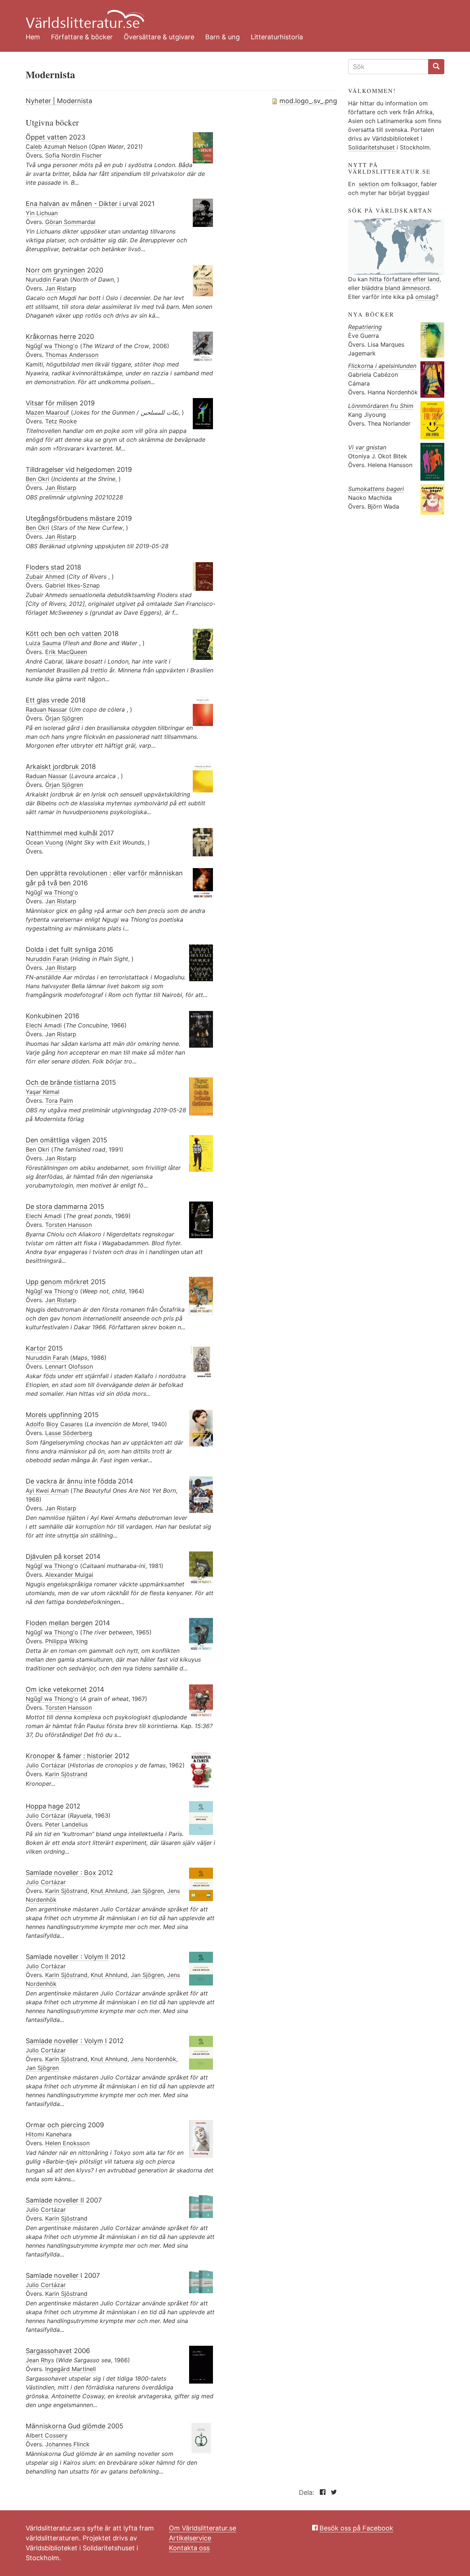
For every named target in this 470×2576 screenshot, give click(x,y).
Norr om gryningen (55, 270)
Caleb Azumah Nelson (56, 147)
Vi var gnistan (367, 447)
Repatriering (365, 327)
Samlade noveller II (55, 2200)
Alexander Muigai (69, 1575)
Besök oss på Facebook (356, 2528)
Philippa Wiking (66, 1641)
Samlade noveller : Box (61, 1873)
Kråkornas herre (51, 337)
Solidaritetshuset (372, 147)
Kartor (36, 1348)
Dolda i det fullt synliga (61, 949)
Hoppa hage (45, 1806)
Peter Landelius (66, 1824)
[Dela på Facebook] (321, 2492)
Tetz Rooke (61, 421)
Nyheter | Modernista (59, 101)
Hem (33, 37)
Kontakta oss (189, 2548)
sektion (368, 184)
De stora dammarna (57, 1206)
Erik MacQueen (66, 652)
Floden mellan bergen (59, 1623)
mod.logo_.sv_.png (308, 101)
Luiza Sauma (43, 643)
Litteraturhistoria (277, 37)
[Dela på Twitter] (332, 2492)
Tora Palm (59, 1101)
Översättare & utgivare (159, 37)
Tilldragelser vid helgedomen (71, 469)
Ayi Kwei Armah (47, 1491)
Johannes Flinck (67, 2444)
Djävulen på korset (55, 1556)
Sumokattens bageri (376, 489)
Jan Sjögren (147, 1891)
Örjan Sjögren (64, 718)
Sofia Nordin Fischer (73, 155)
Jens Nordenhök (153, 2059)
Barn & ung (223, 37)
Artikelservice (190, 2538)
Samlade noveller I (54, 2275)
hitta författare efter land (404, 279)
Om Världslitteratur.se (203, 2528)
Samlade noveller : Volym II (67, 1957)
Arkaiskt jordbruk (53, 767)
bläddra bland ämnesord (396, 288)
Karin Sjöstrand (66, 1774)
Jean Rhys (40, 2360)
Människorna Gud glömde (66, 2426)
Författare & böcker (82, 37)
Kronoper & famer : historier (69, 1756)
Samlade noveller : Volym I (66, 2041)
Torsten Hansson (68, 1225)
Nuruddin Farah (47, 279)
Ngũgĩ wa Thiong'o (52, 346)
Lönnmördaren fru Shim (381, 406)
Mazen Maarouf (48, 412)
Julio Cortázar (46, 1765)
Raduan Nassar (46, 709)
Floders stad (46, 567)
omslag (425, 297)
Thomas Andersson (72, 355)
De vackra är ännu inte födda (72, 1481)
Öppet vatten (46, 137)
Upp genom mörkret (57, 1282)
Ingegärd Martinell (70, 2369)
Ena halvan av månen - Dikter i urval (82, 204)
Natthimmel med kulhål (62, 833)
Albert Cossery (47, 2435)
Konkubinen (44, 1016)
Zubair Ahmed (45, 577)
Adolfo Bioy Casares (54, 1424)
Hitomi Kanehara (49, 2134)
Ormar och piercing (56, 2125)
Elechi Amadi (44, 1025)
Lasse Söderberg (69, 1433)
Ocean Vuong (44, 842)
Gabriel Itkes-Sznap (73, 585)
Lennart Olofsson (69, 1366)
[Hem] (229, 15)
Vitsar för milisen (52, 403)
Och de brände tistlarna (62, 1082)
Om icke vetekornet (56, 1689)
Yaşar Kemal (43, 1092)
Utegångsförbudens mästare (71, 518)
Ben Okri (37, 479)
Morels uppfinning (54, 1415)
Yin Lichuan (42, 213)
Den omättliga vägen (58, 1140)
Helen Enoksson (67, 2143)
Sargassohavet (49, 2351)
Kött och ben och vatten (65, 634)
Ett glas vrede (47, 700)
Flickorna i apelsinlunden (382, 366)
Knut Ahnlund (109, 1891)
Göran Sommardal (70, 222)
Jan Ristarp (61, 288)
